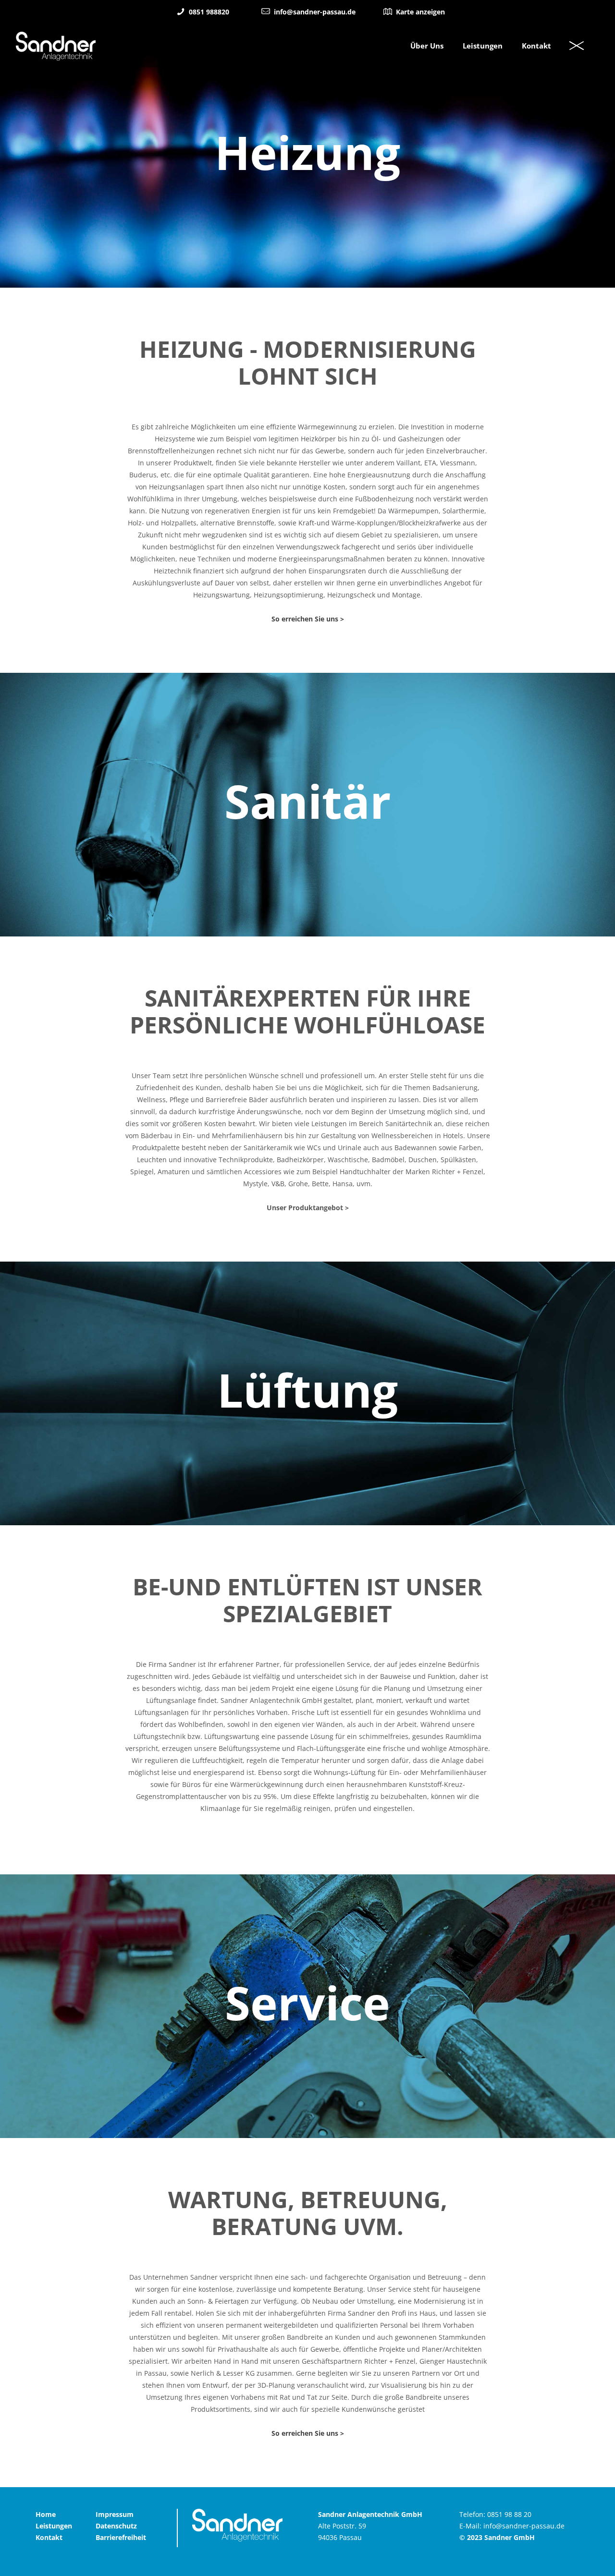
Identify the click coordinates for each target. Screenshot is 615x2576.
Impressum (115, 2514)
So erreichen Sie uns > (308, 619)
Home (46, 2514)
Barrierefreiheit (121, 2537)
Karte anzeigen (419, 12)
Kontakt (49, 2537)
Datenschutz (116, 2526)
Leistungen (54, 2526)
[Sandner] (56, 46)
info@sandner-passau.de (314, 12)
